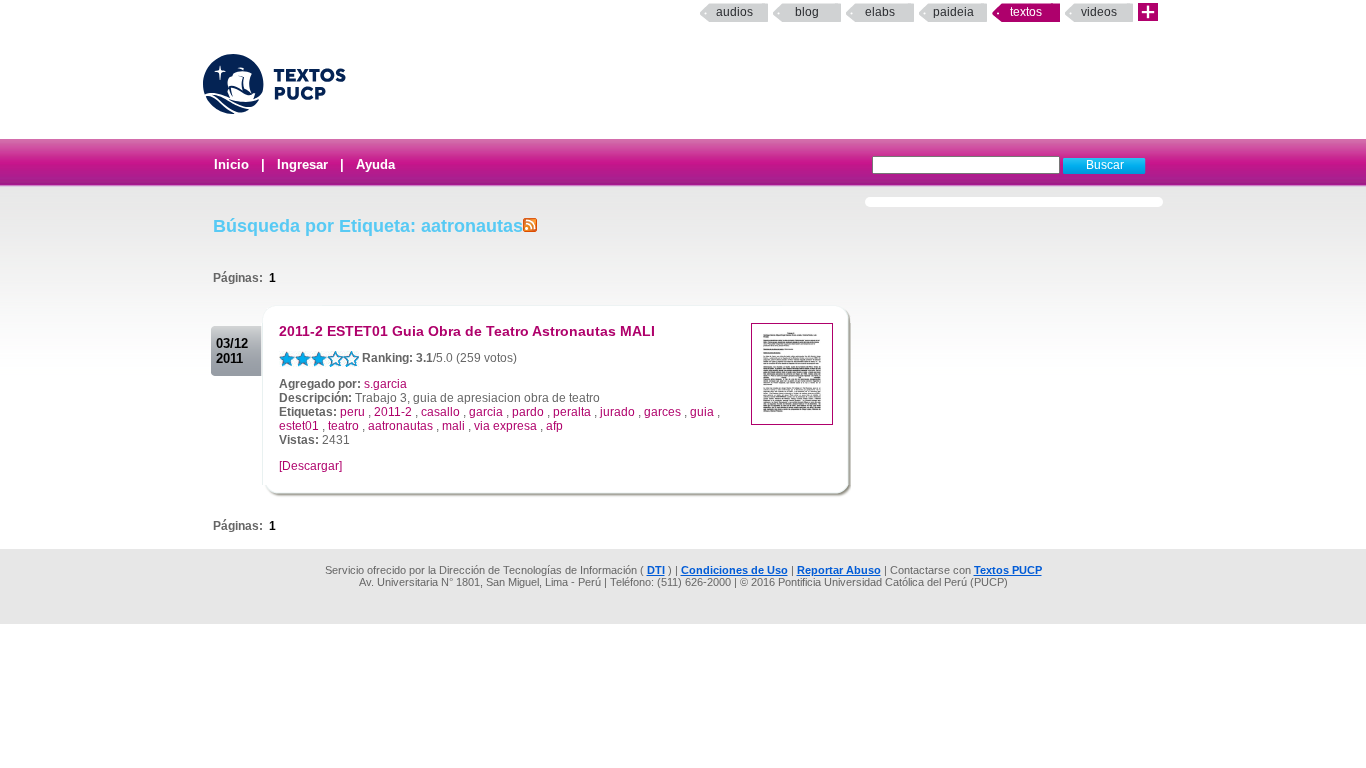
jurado (617, 412)
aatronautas (400, 426)
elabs (880, 12)
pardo (528, 412)
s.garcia (385, 384)
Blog (807, 12)
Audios (734, 12)
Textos (1026, 12)
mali (453, 426)
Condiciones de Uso (734, 570)
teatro (343, 426)
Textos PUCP (1008, 570)
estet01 (299, 426)
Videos (1099, 12)
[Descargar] (310, 466)
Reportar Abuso (839, 570)
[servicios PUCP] (1148, 12)
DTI (656, 570)
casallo (440, 412)
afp (554, 426)
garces (662, 412)
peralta (572, 412)
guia (702, 412)
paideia (953, 12)
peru (352, 412)
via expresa (505, 426)
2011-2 (393, 412)
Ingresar (302, 164)
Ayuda (375, 164)
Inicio (231, 164)
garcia (486, 412)
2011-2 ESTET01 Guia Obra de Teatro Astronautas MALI (467, 331)
